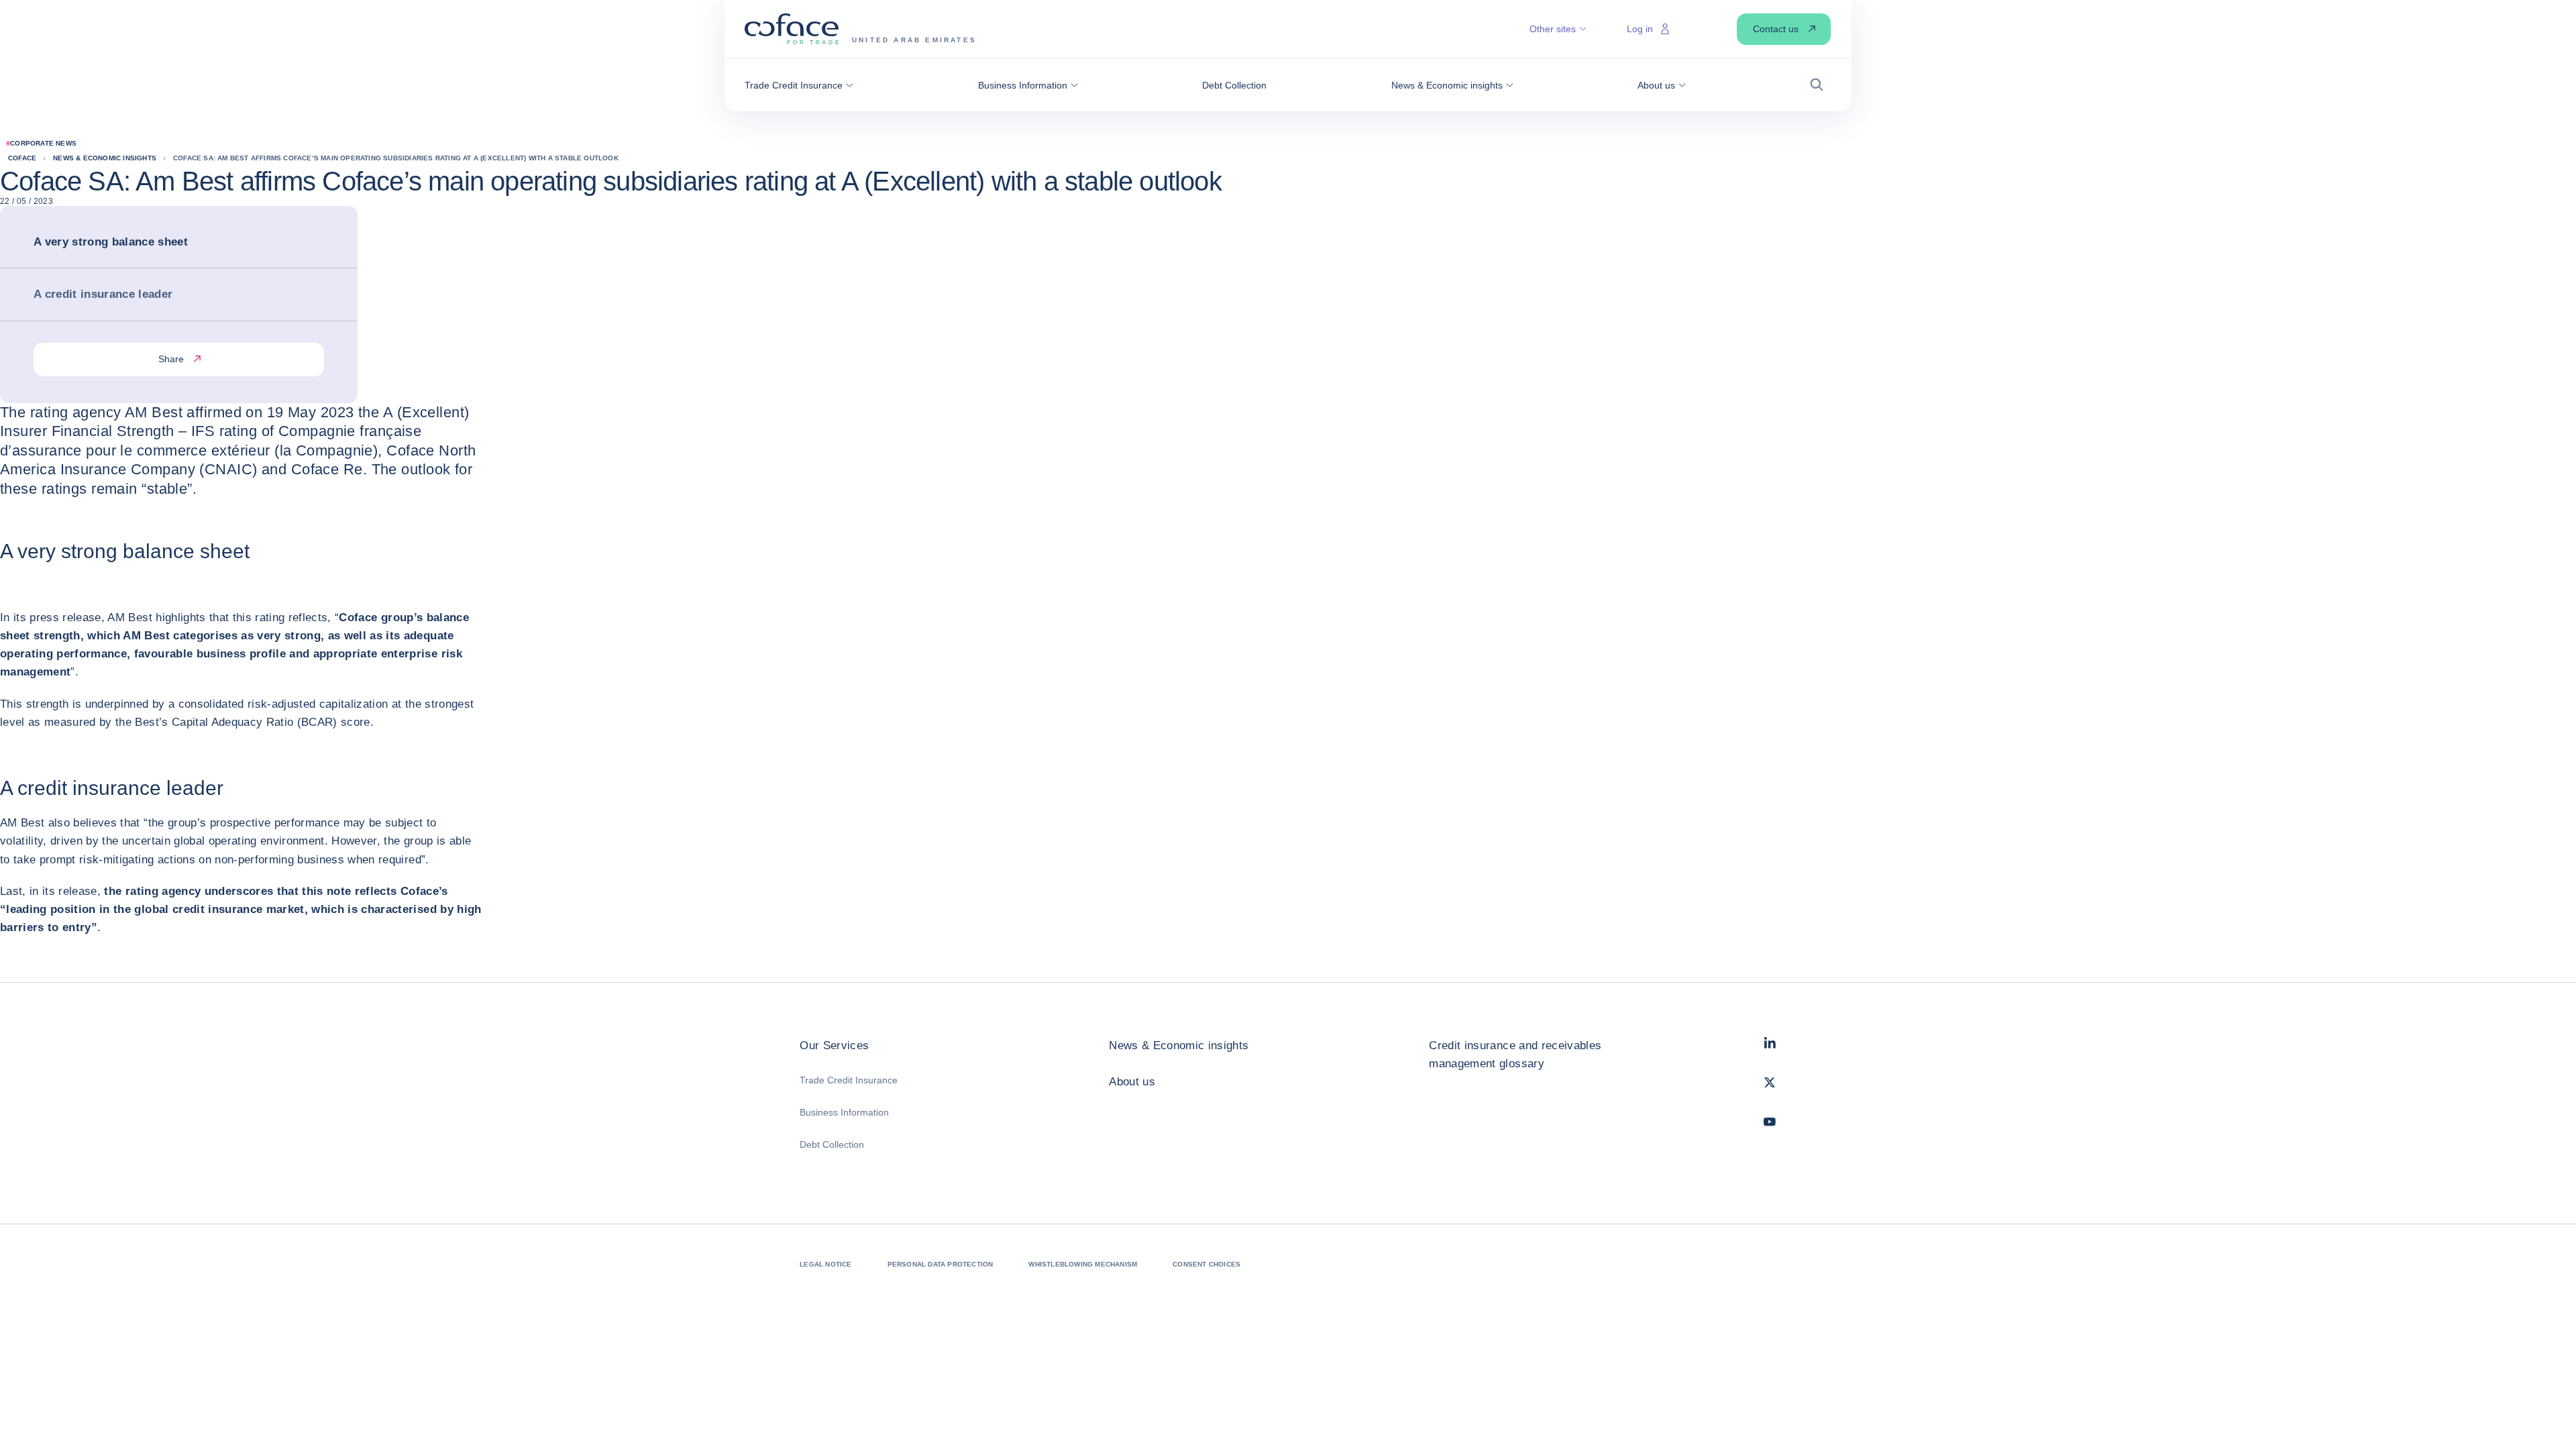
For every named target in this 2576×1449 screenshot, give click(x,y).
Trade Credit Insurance (849, 1080)
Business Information (844, 1112)
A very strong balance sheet (111, 242)
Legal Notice (825, 1264)
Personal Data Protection (941, 1264)
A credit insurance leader (103, 294)
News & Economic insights (1179, 1045)
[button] (799, 85)
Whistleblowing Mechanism (1083, 1264)
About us (1132, 1082)
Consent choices (1206, 1264)
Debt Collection (832, 1144)
